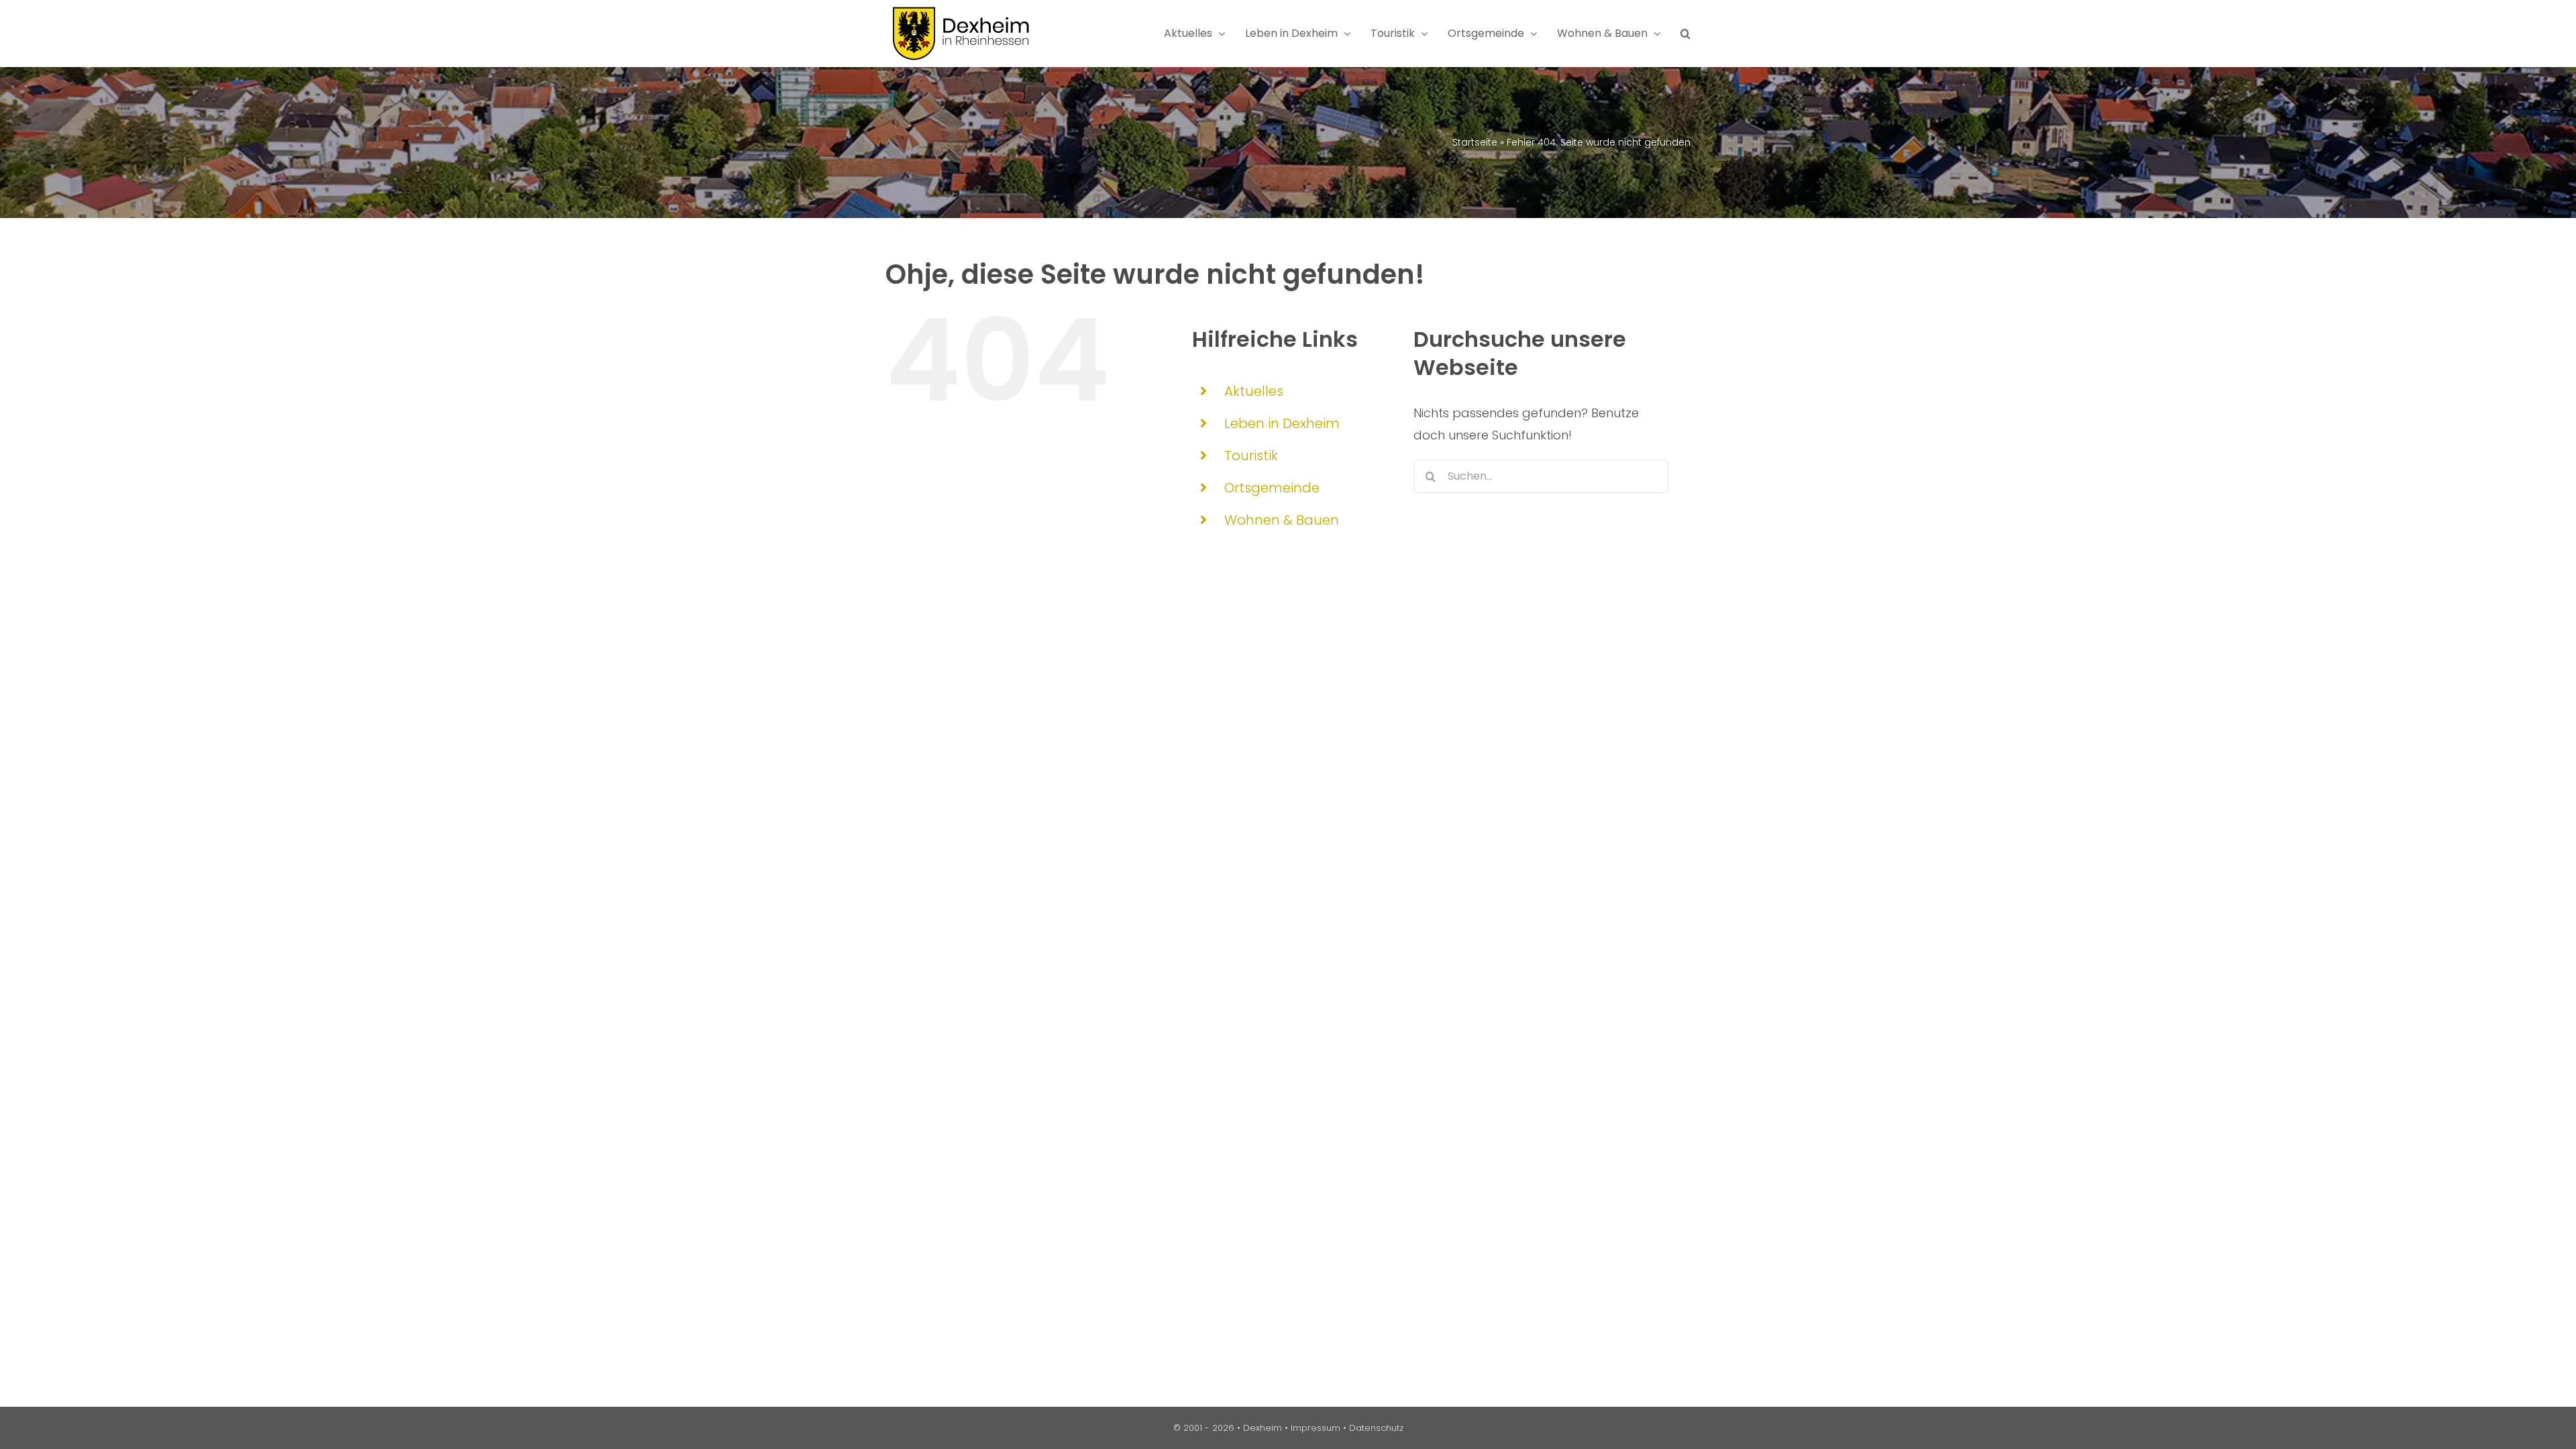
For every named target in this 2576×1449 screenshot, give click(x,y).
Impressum (1316, 1428)
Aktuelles (1254, 391)
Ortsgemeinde (1272, 488)
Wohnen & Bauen (1282, 520)
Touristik (1251, 455)
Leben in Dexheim (1282, 423)
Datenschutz (1376, 1428)
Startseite (1475, 142)
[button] (1685, 34)
